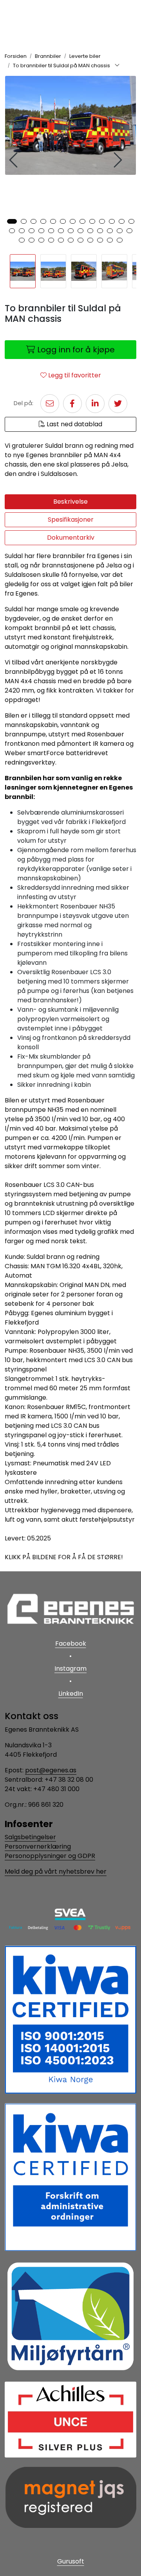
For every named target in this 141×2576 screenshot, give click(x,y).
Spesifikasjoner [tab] (71, 520)
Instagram (70, 1669)
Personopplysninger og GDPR (50, 1856)
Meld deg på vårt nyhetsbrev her (56, 1871)
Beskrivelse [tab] (70, 502)
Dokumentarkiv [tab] (71, 538)
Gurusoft (71, 2561)
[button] (12, 221)
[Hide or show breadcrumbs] (117, 66)
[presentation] (14, 160)
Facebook (71, 1643)
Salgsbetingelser (30, 1837)
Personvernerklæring (38, 1846)
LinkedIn (71, 1694)
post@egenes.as (51, 1770)
